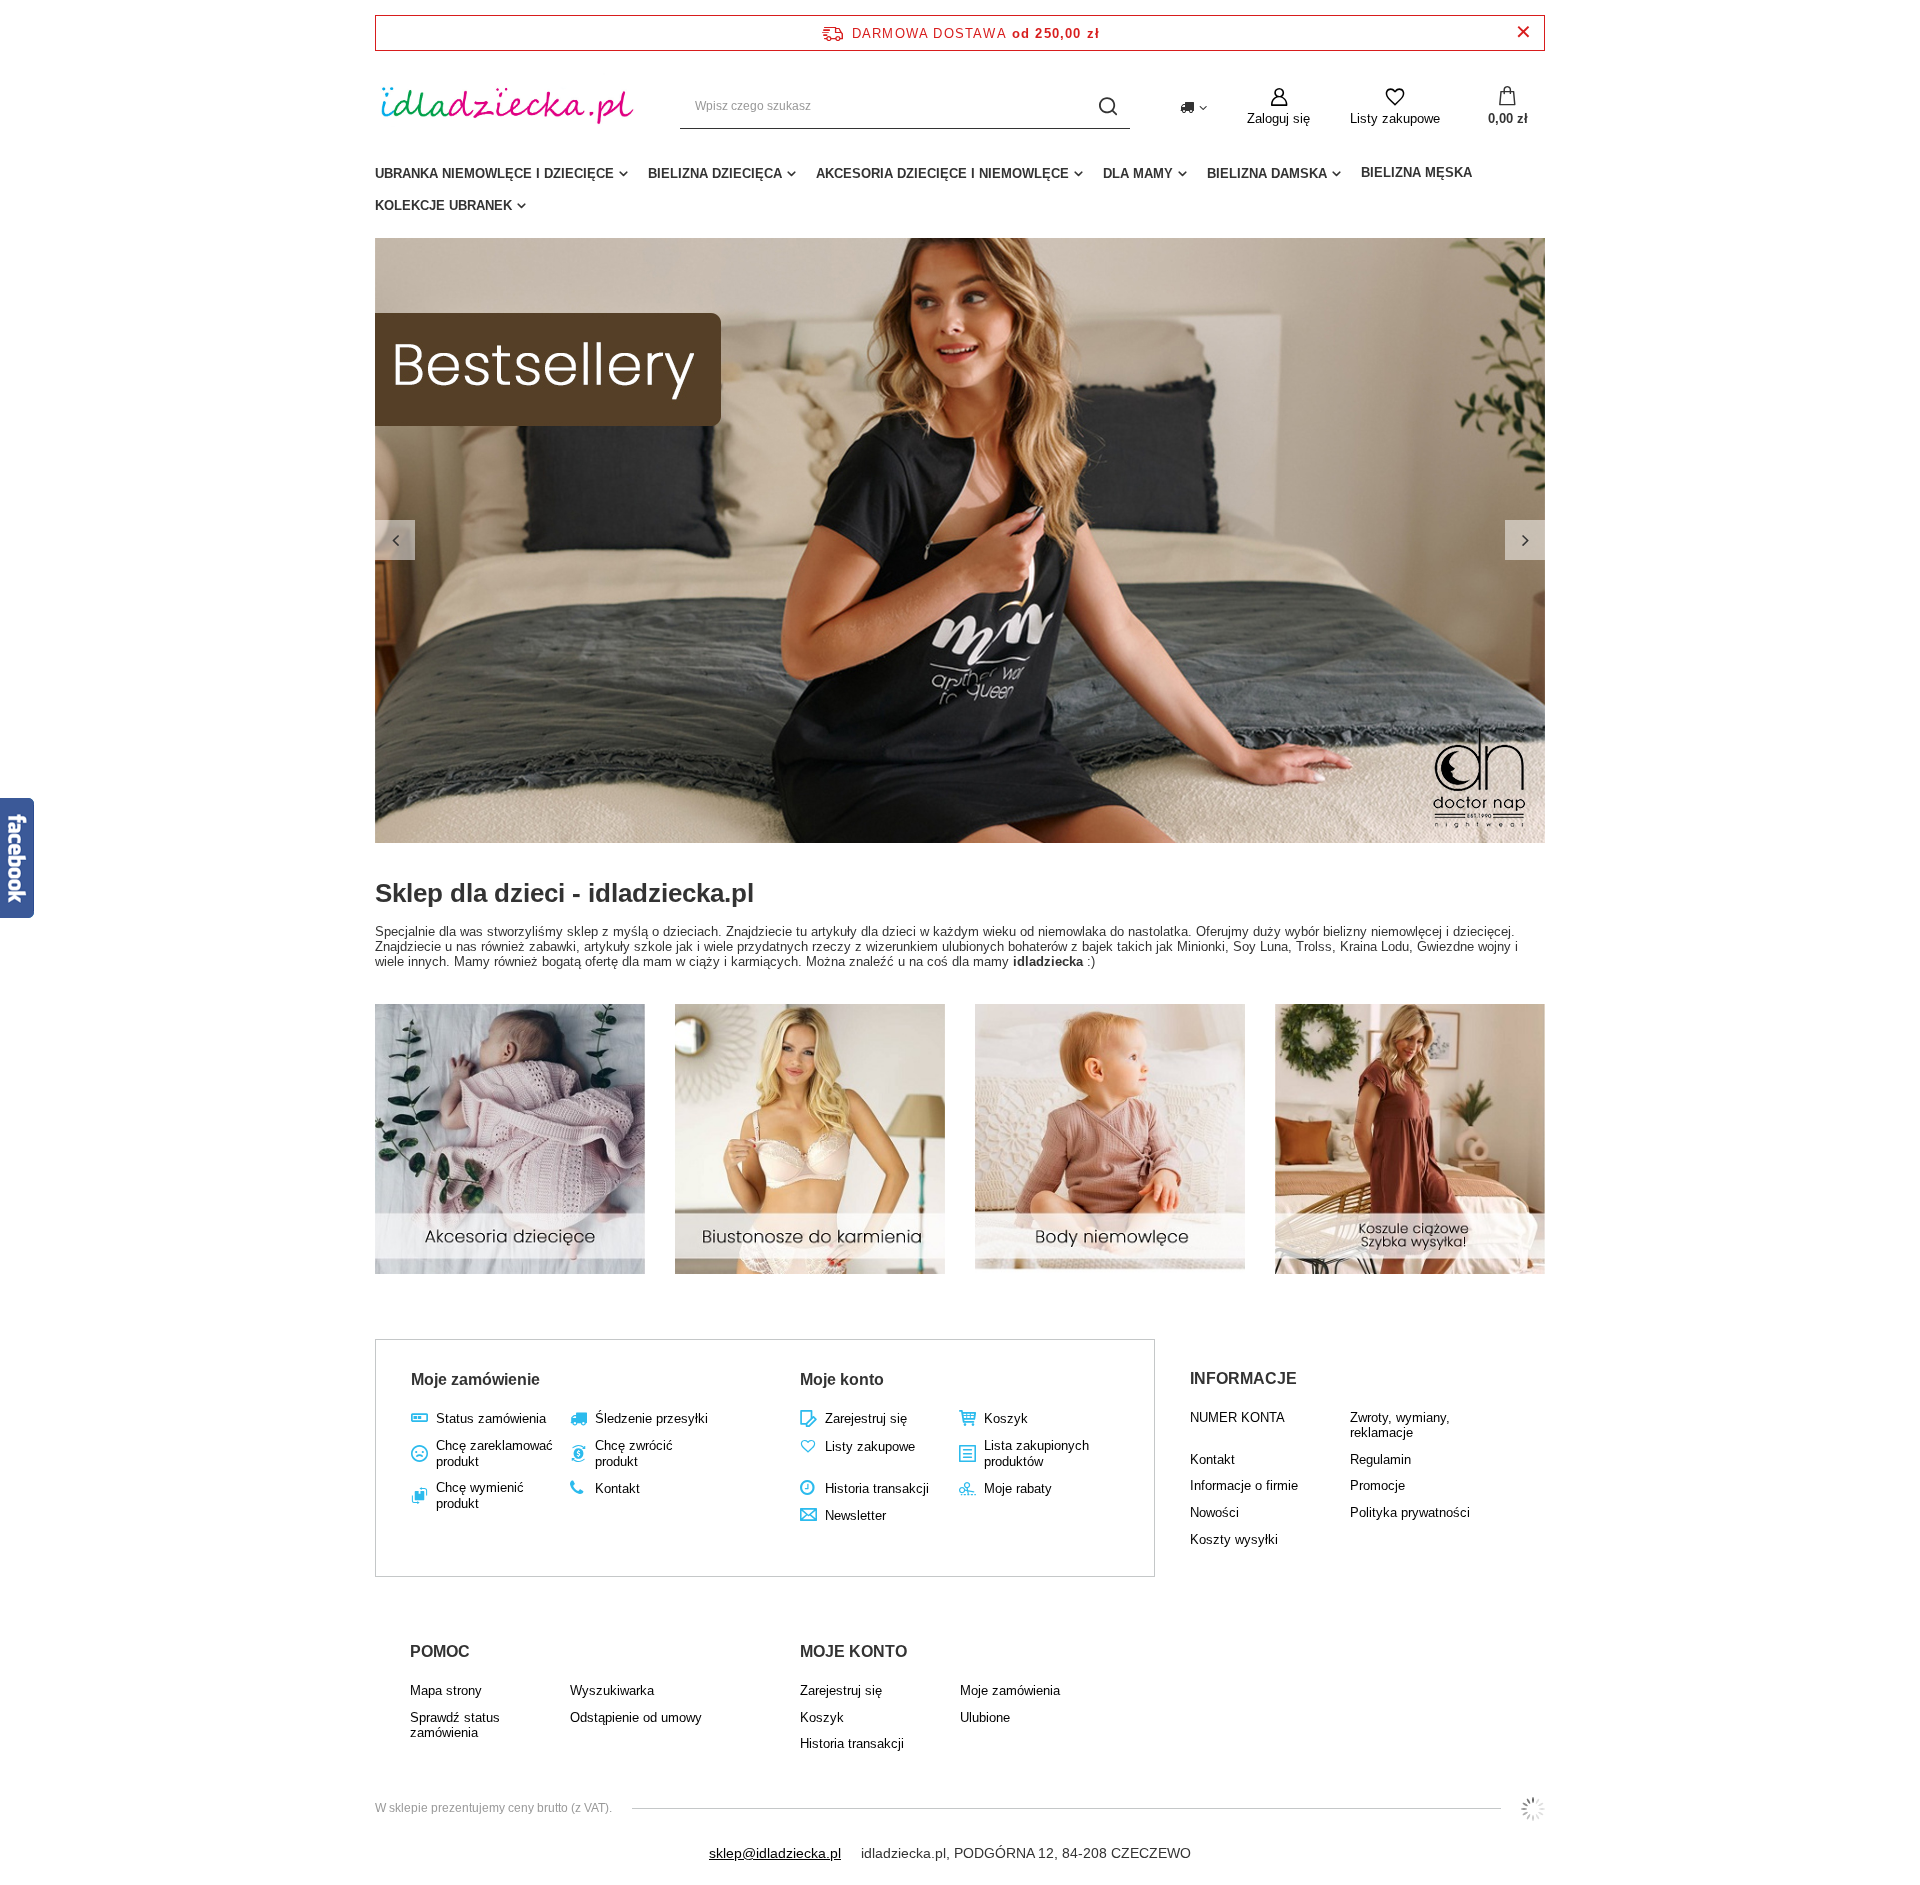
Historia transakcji (877, 1488)
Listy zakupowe (1395, 118)
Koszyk (1006, 1418)
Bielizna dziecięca (715, 173)
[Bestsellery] (960, 540)
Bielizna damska (1267, 173)
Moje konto (842, 1379)
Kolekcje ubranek (443, 205)
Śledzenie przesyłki (651, 1418)
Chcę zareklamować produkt (494, 1453)
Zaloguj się (1278, 118)
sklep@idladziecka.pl (775, 1853)
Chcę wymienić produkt (480, 1495)
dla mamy (1138, 173)
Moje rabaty (1018, 1488)
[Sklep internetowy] (1533, 1809)
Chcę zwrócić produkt (634, 1453)
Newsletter (855, 1515)
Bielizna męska (1416, 172)
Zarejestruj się (866, 1418)
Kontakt (617, 1488)
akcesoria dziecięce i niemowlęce (942, 173)
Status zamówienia (491, 1418)
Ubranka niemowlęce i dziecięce (494, 173)
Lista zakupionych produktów (1036, 1453)
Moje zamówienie (475, 1379)
